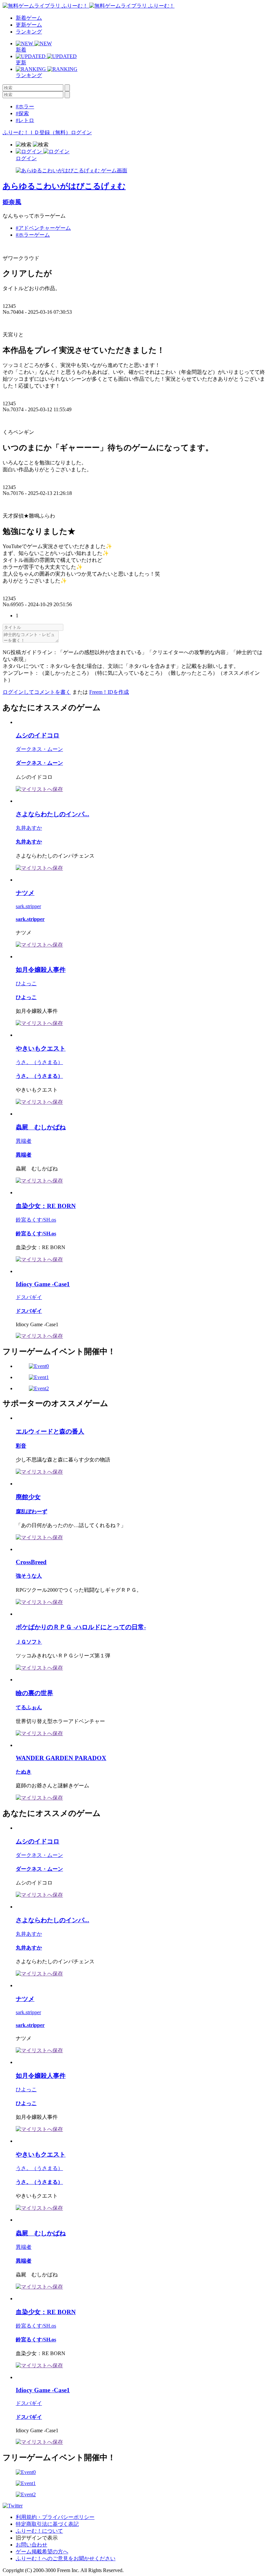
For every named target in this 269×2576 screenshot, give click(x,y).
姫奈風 (12, 202)
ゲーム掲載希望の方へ (42, 2552)
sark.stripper (28, 906)
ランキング (29, 32)
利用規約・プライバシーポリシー (55, 2517)
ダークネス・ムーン (39, 749)
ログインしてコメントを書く (37, 692)
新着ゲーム (29, 18)
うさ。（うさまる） (39, 1062)
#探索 (22, 113)
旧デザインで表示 (37, 2538)
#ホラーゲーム (33, 235)
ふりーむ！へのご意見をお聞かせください (66, 2558)
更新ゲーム (29, 25)
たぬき (24, 1772)
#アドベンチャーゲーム (43, 228)
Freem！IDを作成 (109, 692)
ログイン (81, 132)
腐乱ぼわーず (31, 1512)
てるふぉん (29, 1707)
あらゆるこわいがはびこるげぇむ (64, 186)
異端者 (24, 1141)
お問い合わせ (31, 2545)
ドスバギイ (29, 1297)
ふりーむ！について (39, 2531)
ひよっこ (26, 983)
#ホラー (25, 106)
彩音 (21, 1446)
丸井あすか (29, 828)
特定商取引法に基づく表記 (47, 2524)
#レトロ (25, 120)
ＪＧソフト (29, 1642)
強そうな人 (29, 1576)
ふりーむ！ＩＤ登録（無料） (37, 132)
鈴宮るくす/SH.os (36, 1220)
